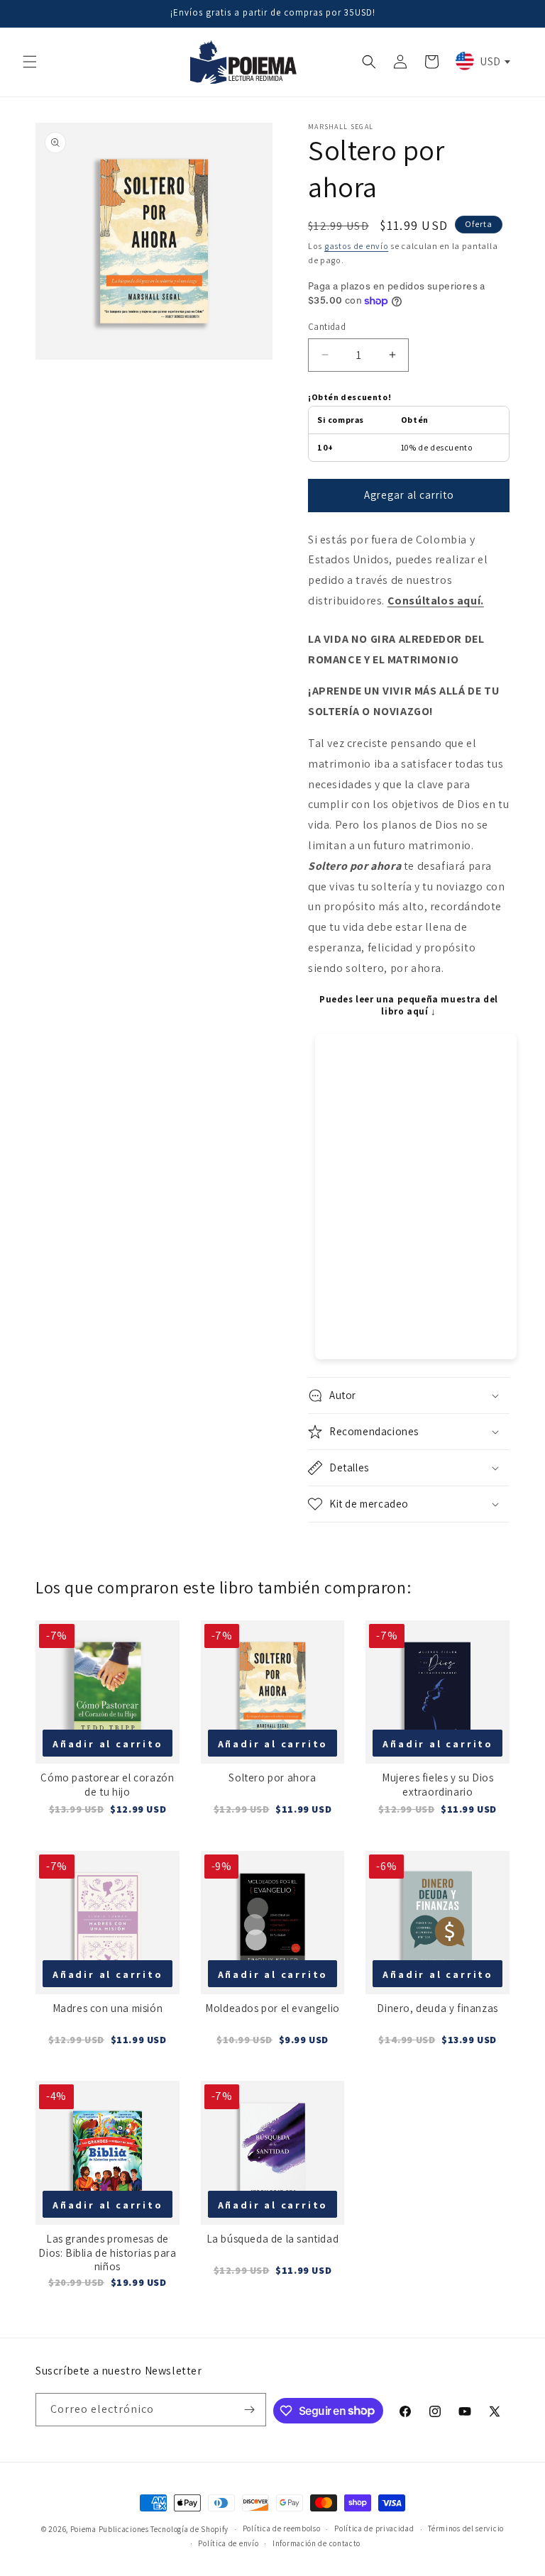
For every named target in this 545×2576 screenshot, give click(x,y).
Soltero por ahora (272, 1778)
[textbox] (482, 61)
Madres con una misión (108, 2008)
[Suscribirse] (250, 2410)
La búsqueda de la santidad (273, 2239)
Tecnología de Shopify (189, 2529)
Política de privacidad (374, 2528)
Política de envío (228, 2543)
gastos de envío (357, 246)
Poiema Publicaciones (110, 2529)
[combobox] (482, 61)
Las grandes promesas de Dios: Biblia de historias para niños (107, 2252)
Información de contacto (316, 2543)
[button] (30, 62)
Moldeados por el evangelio (272, 2008)
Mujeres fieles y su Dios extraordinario (437, 1785)
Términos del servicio (466, 2528)
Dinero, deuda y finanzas (437, 2008)
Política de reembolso (282, 2528)
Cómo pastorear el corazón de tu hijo (107, 1785)
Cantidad (327, 327)
